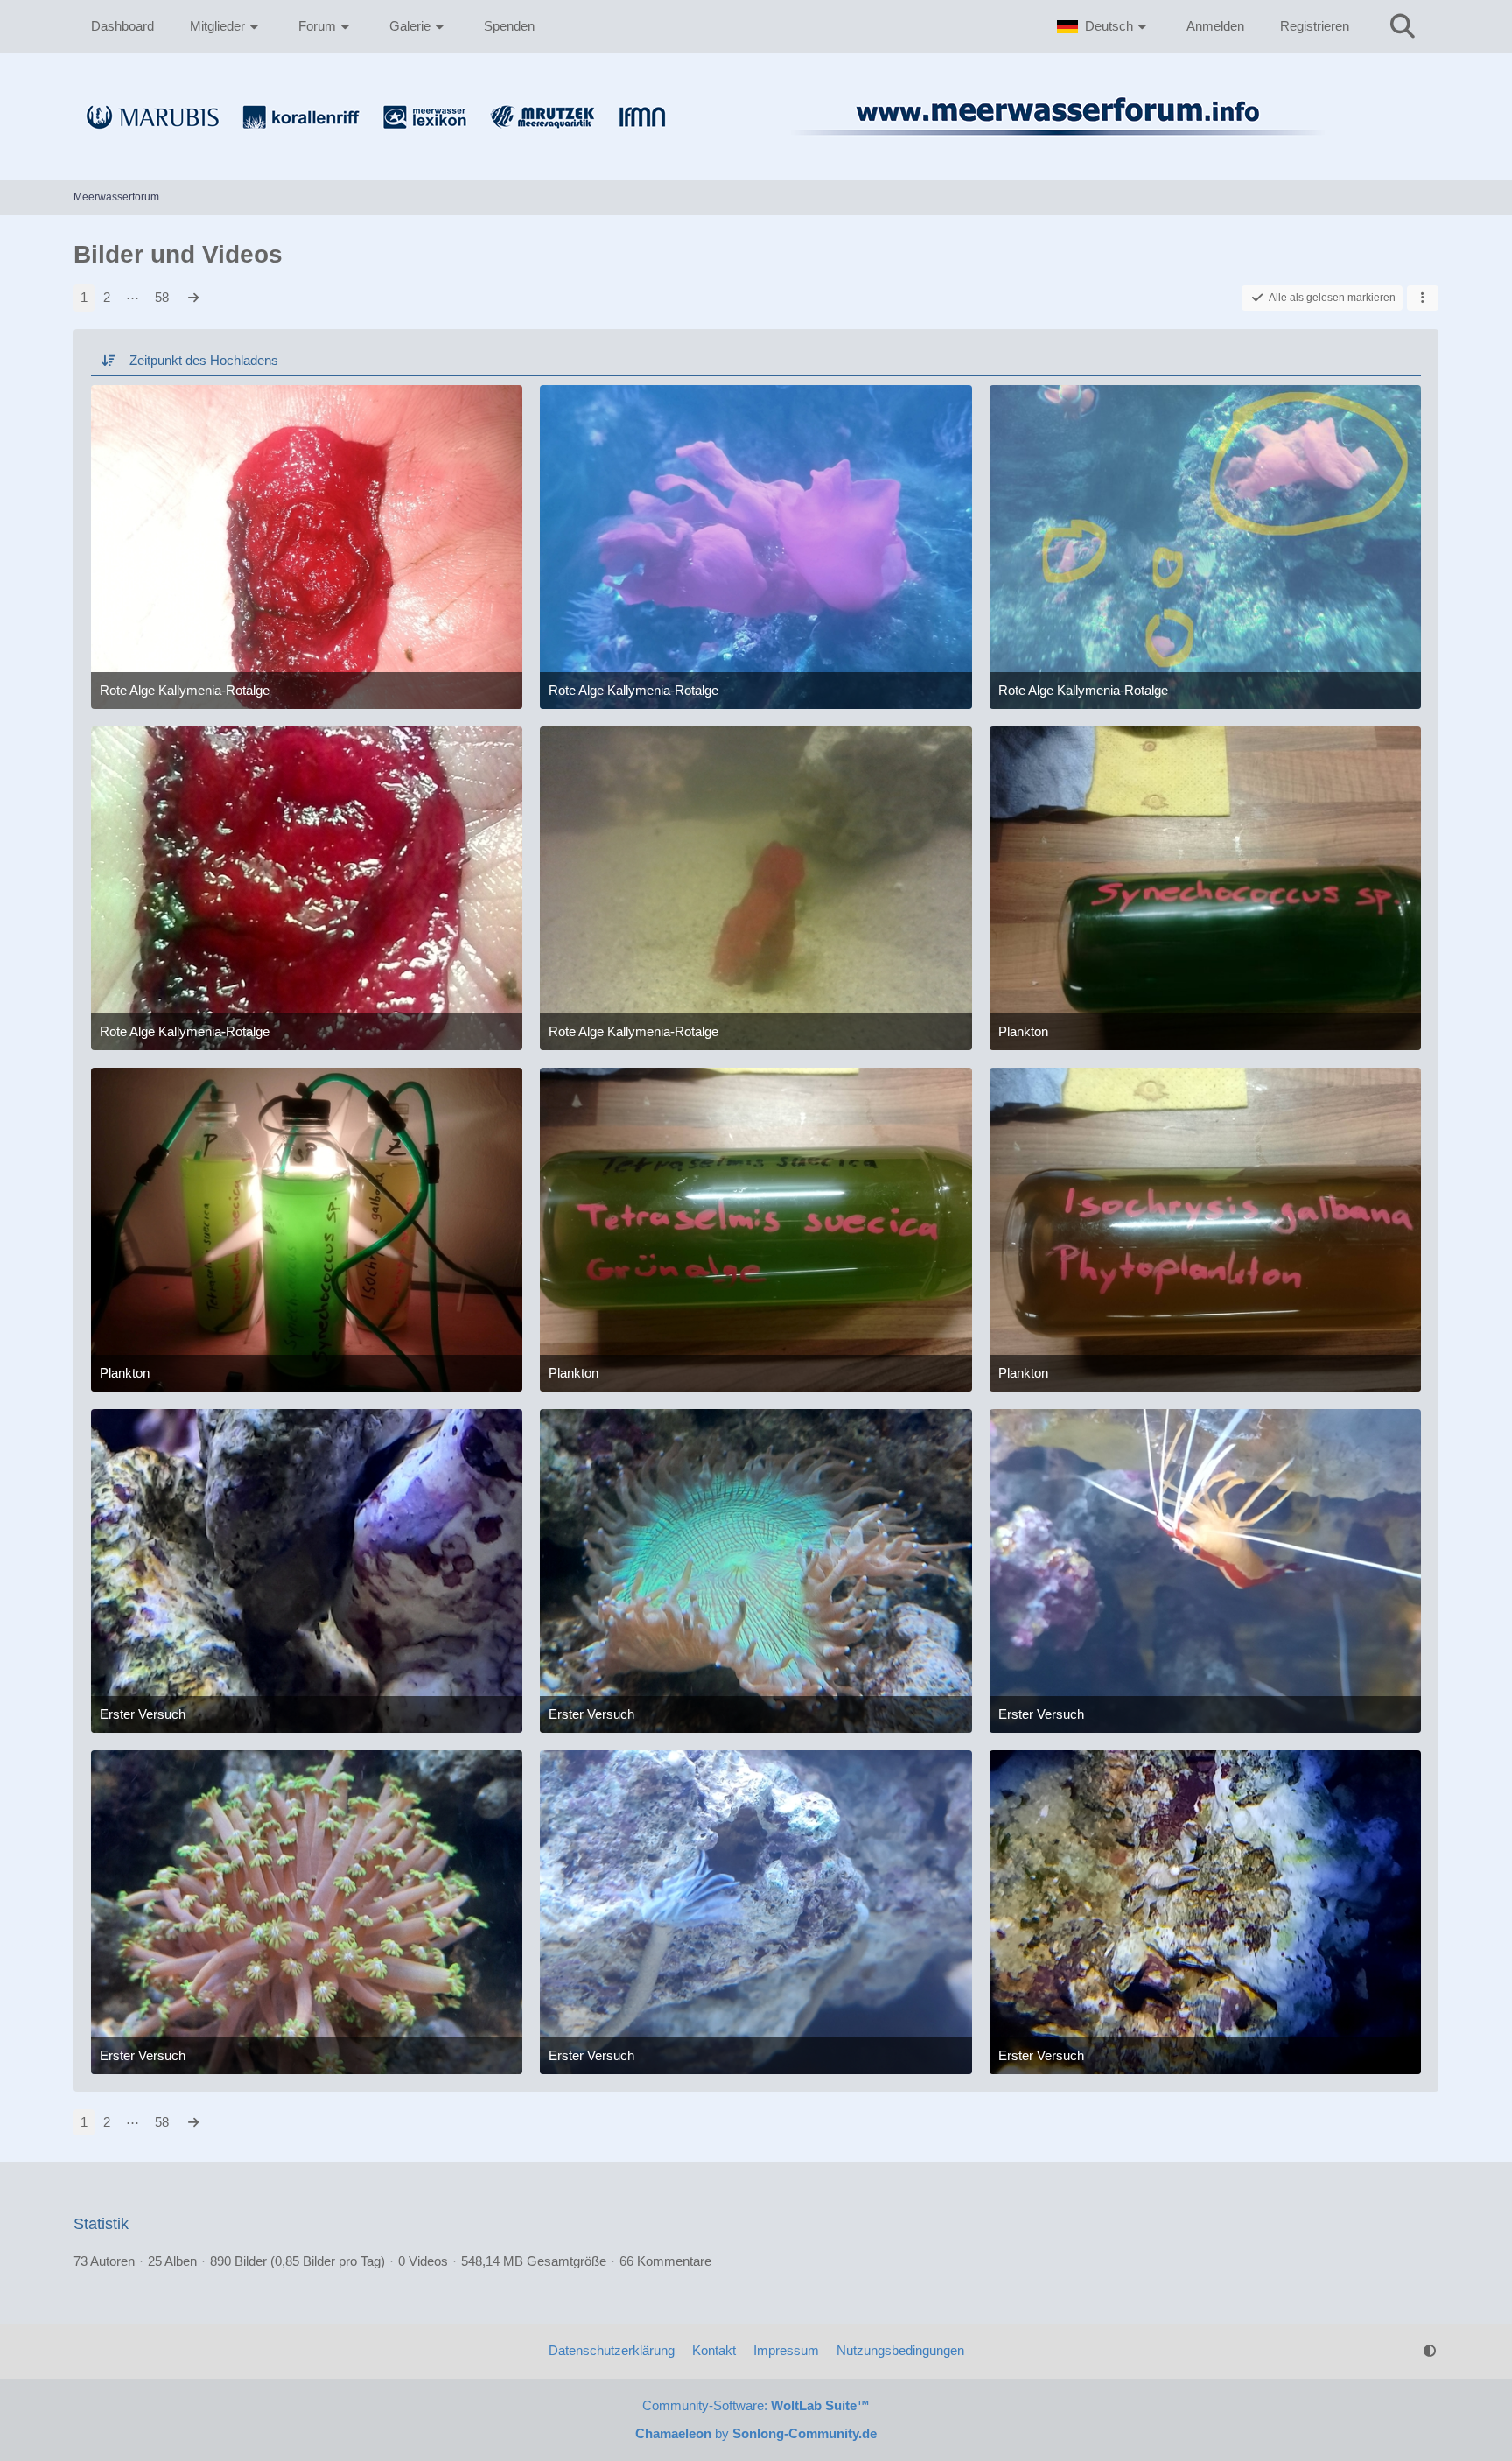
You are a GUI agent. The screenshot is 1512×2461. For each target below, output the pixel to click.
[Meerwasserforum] (756, 145)
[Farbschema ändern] (1430, 2351)
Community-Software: (756, 2405)
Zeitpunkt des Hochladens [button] (204, 360)
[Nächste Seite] (193, 298)
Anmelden (1215, 26)
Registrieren (1315, 26)
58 (162, 297)
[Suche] (1403, 26)
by (756, 2433)
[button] (1104, 26)
